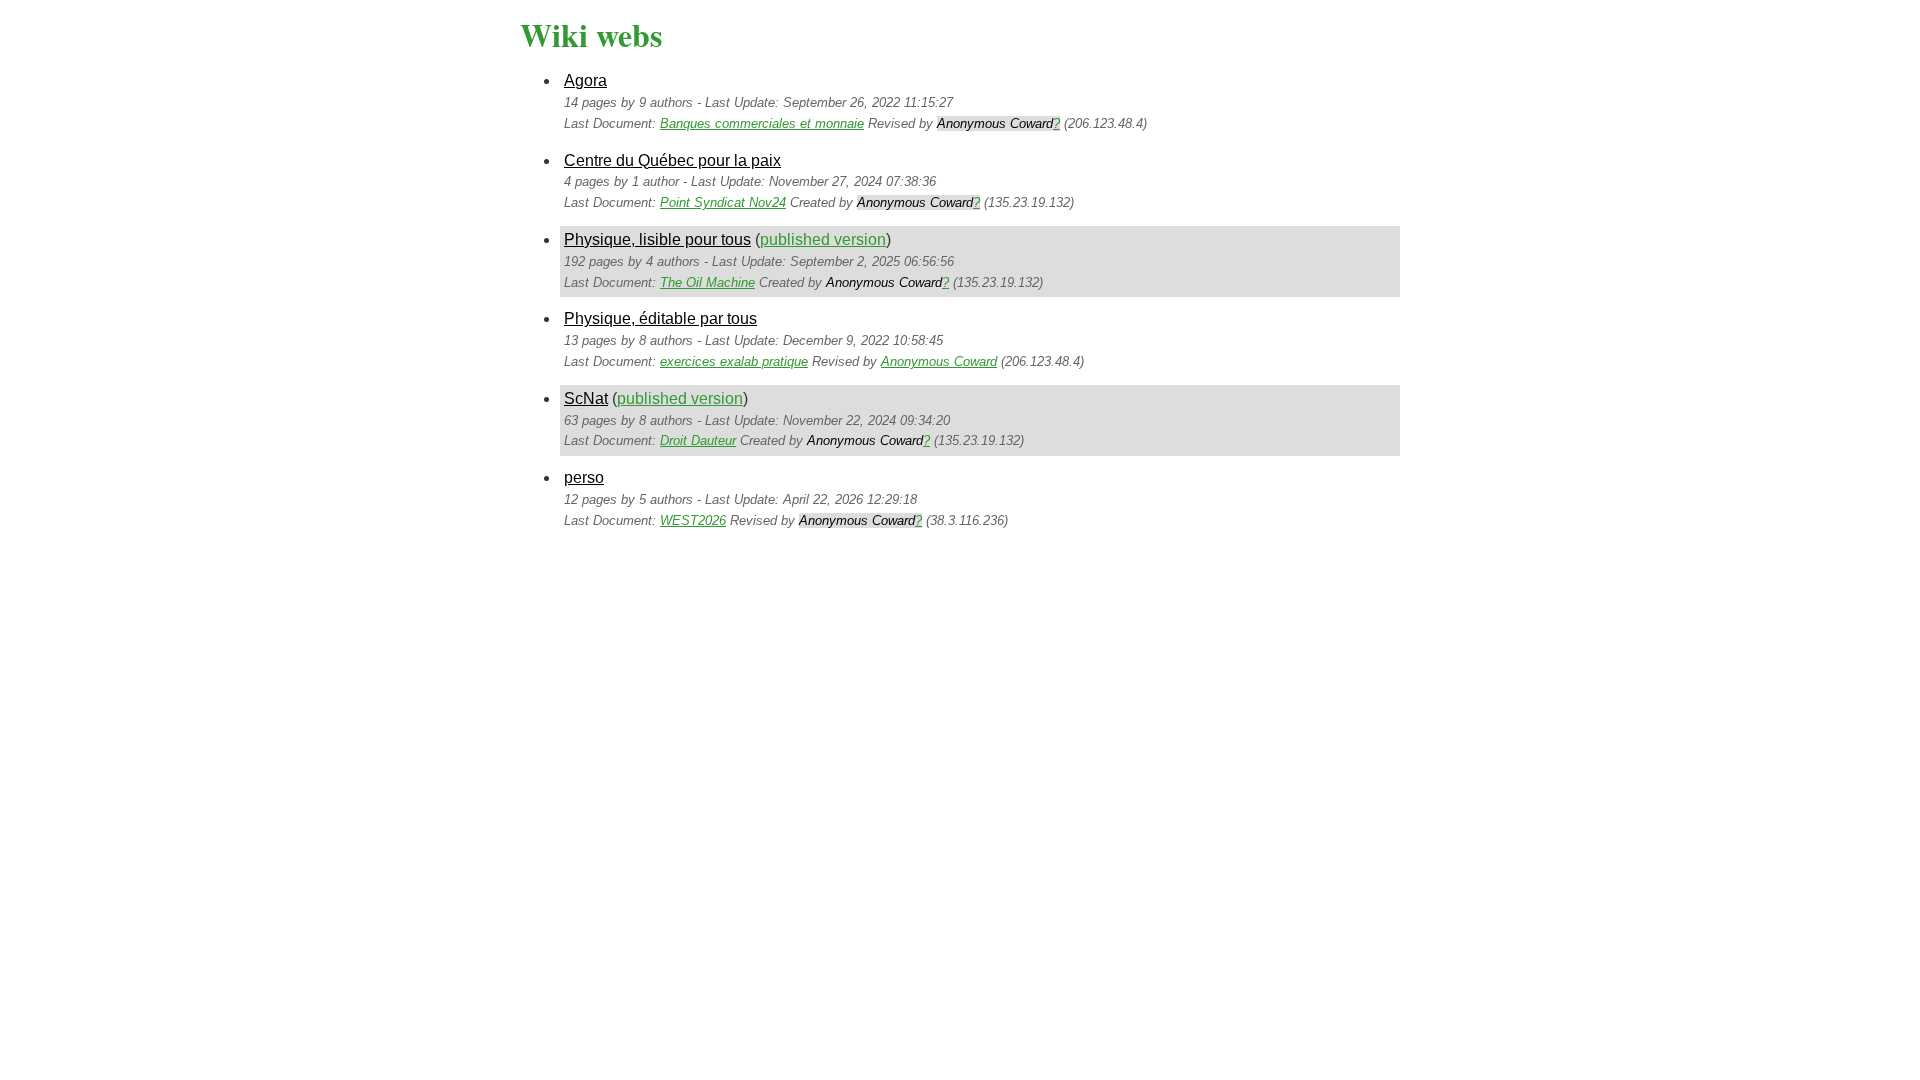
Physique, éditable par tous (660, 318)
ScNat (586, 398)
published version (823, 239)
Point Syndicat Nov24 (723, 202)
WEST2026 (693, 520)
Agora (585, 80)
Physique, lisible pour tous (657, 239)
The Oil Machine (707, 282)
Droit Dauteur (698, 440)
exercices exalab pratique (734, 361)
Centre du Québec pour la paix (672, 160)
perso (584, 477)
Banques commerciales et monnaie (762, 123)
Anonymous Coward (939, 361)
